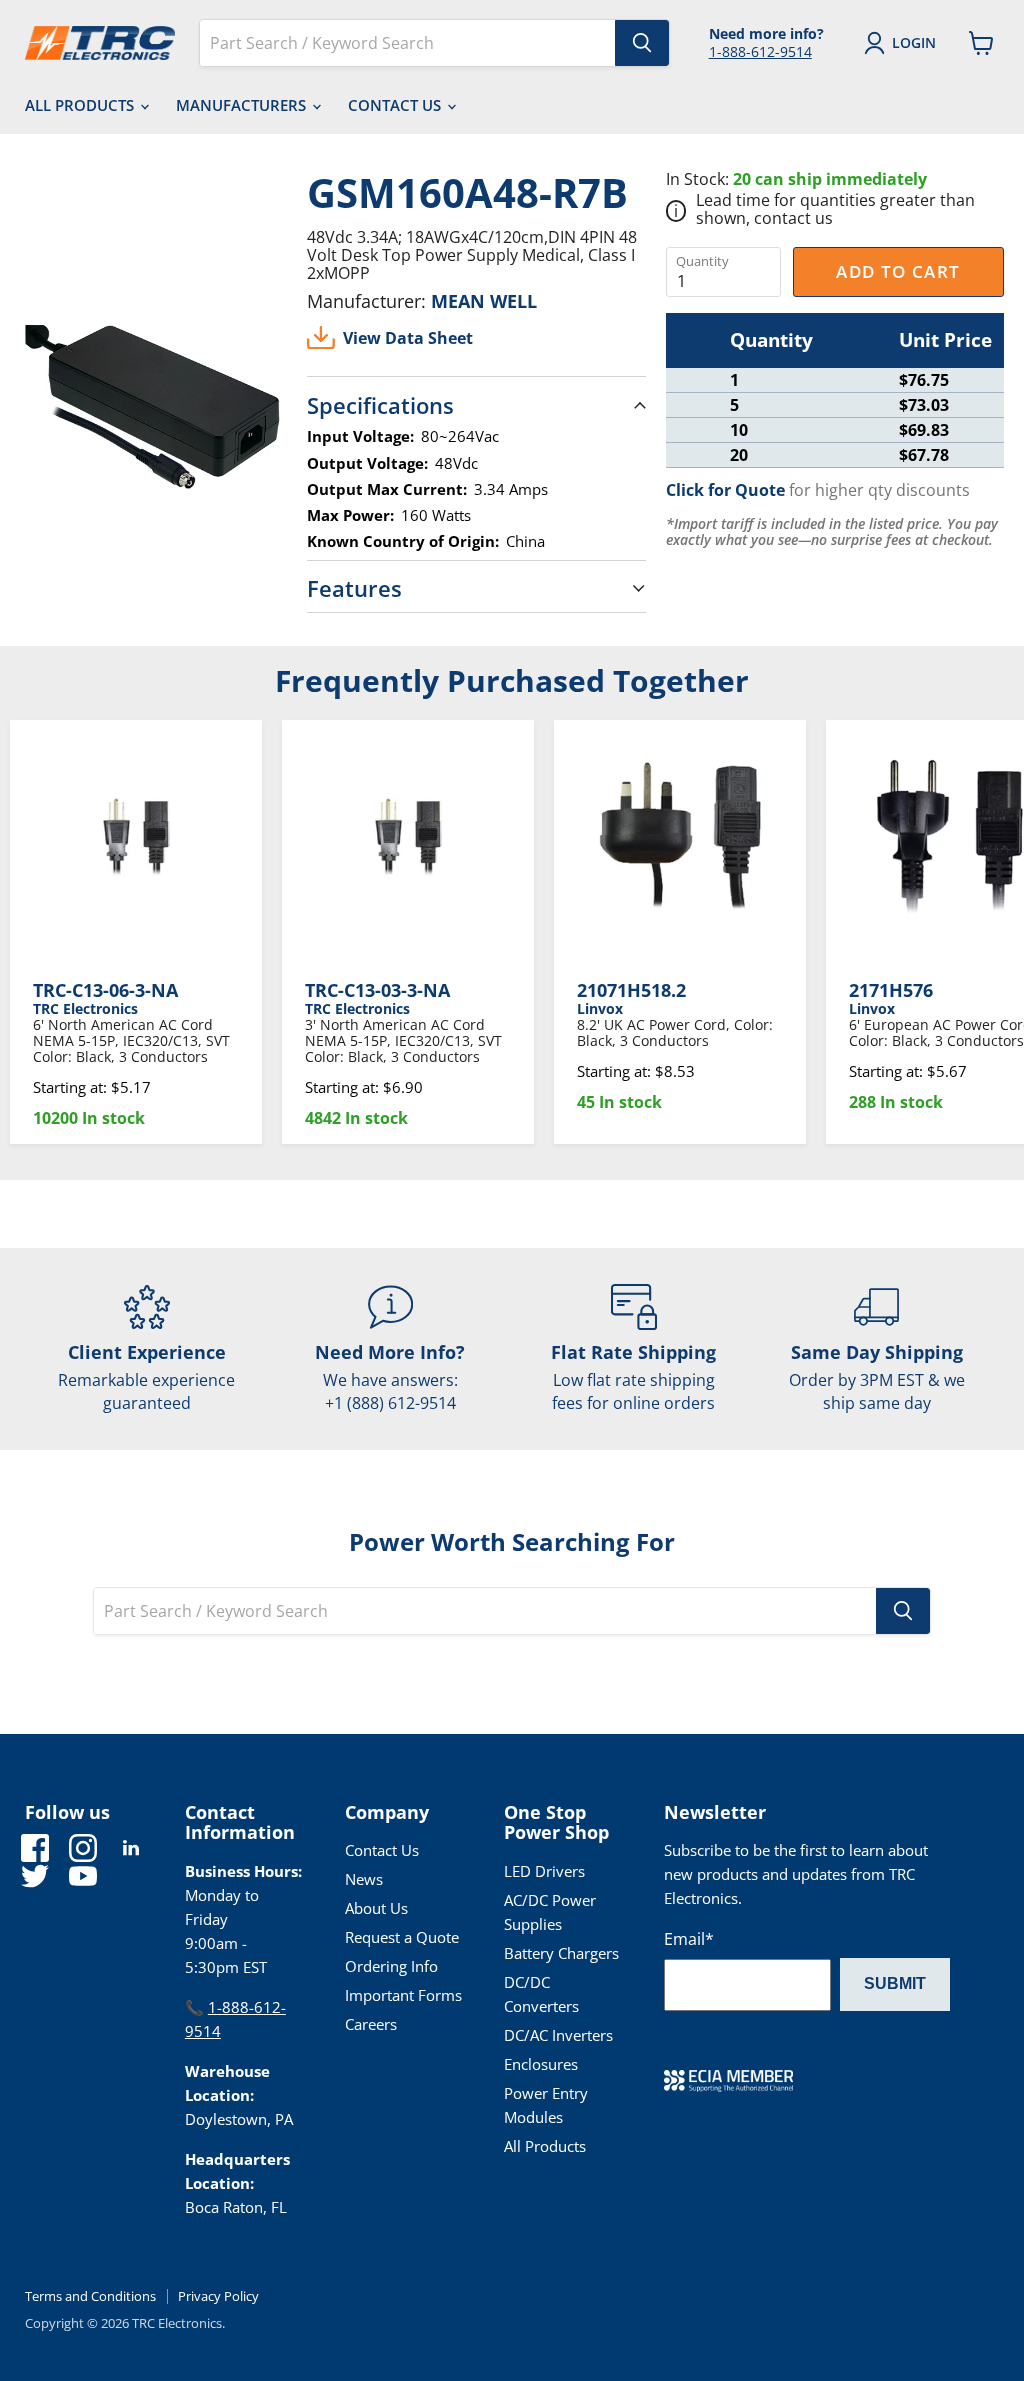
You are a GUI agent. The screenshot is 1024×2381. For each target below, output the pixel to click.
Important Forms (403, 1995)
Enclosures (541, 2064)
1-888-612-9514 (760, 51)
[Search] (642, 43)
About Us (376, 1908)
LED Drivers (544, 1871)
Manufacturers (243, 105)
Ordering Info (391, 1966)
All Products (81, 105)
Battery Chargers (561, 1953)
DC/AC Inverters (558, 2035)
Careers (371, 2024)
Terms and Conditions (90, 2296)
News (364, 1879)
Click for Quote (725, 490)
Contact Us (396, 105)
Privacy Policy (218, 2296)
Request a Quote (402, 1937)
